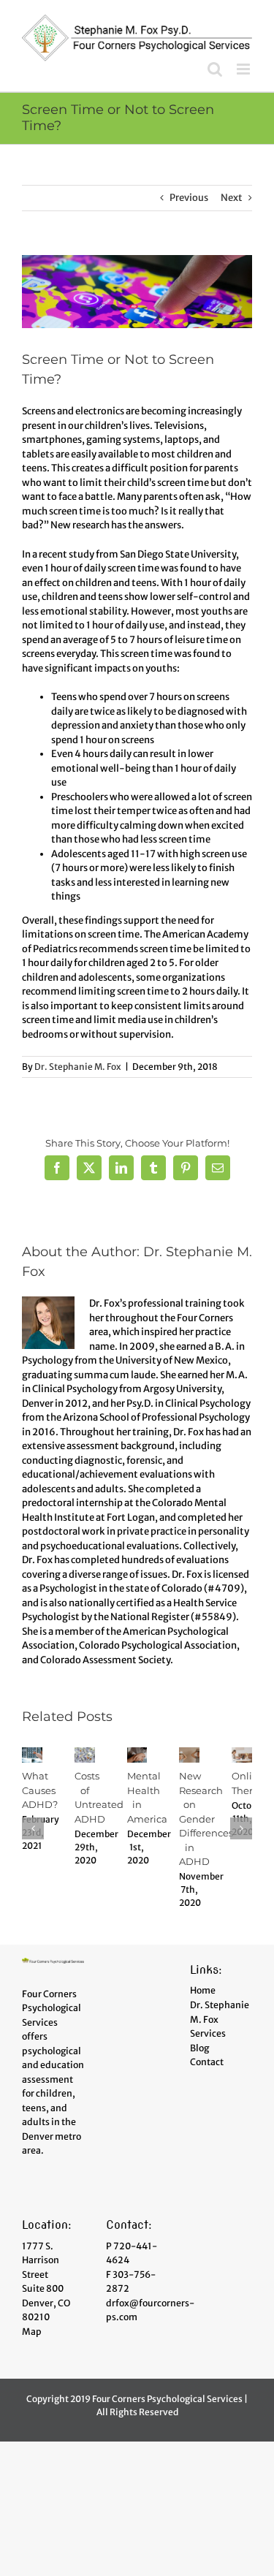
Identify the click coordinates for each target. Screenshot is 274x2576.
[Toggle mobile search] (215, 69)
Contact (207, 2062)
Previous (189, 198)
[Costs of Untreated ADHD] (85, 1754)
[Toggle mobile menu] (244, 69)
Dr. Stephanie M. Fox (78, 1067)
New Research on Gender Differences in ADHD (206, 1819)
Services (208, 2033)
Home (203, 1990)
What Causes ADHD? (40, 1790)
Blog (199, 2048)
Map (32, 2332)
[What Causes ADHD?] (32, 1754)
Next (232, 198)
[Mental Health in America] (137, 1754)
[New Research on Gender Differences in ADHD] (189, 1754)
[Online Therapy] (242, 1754)
